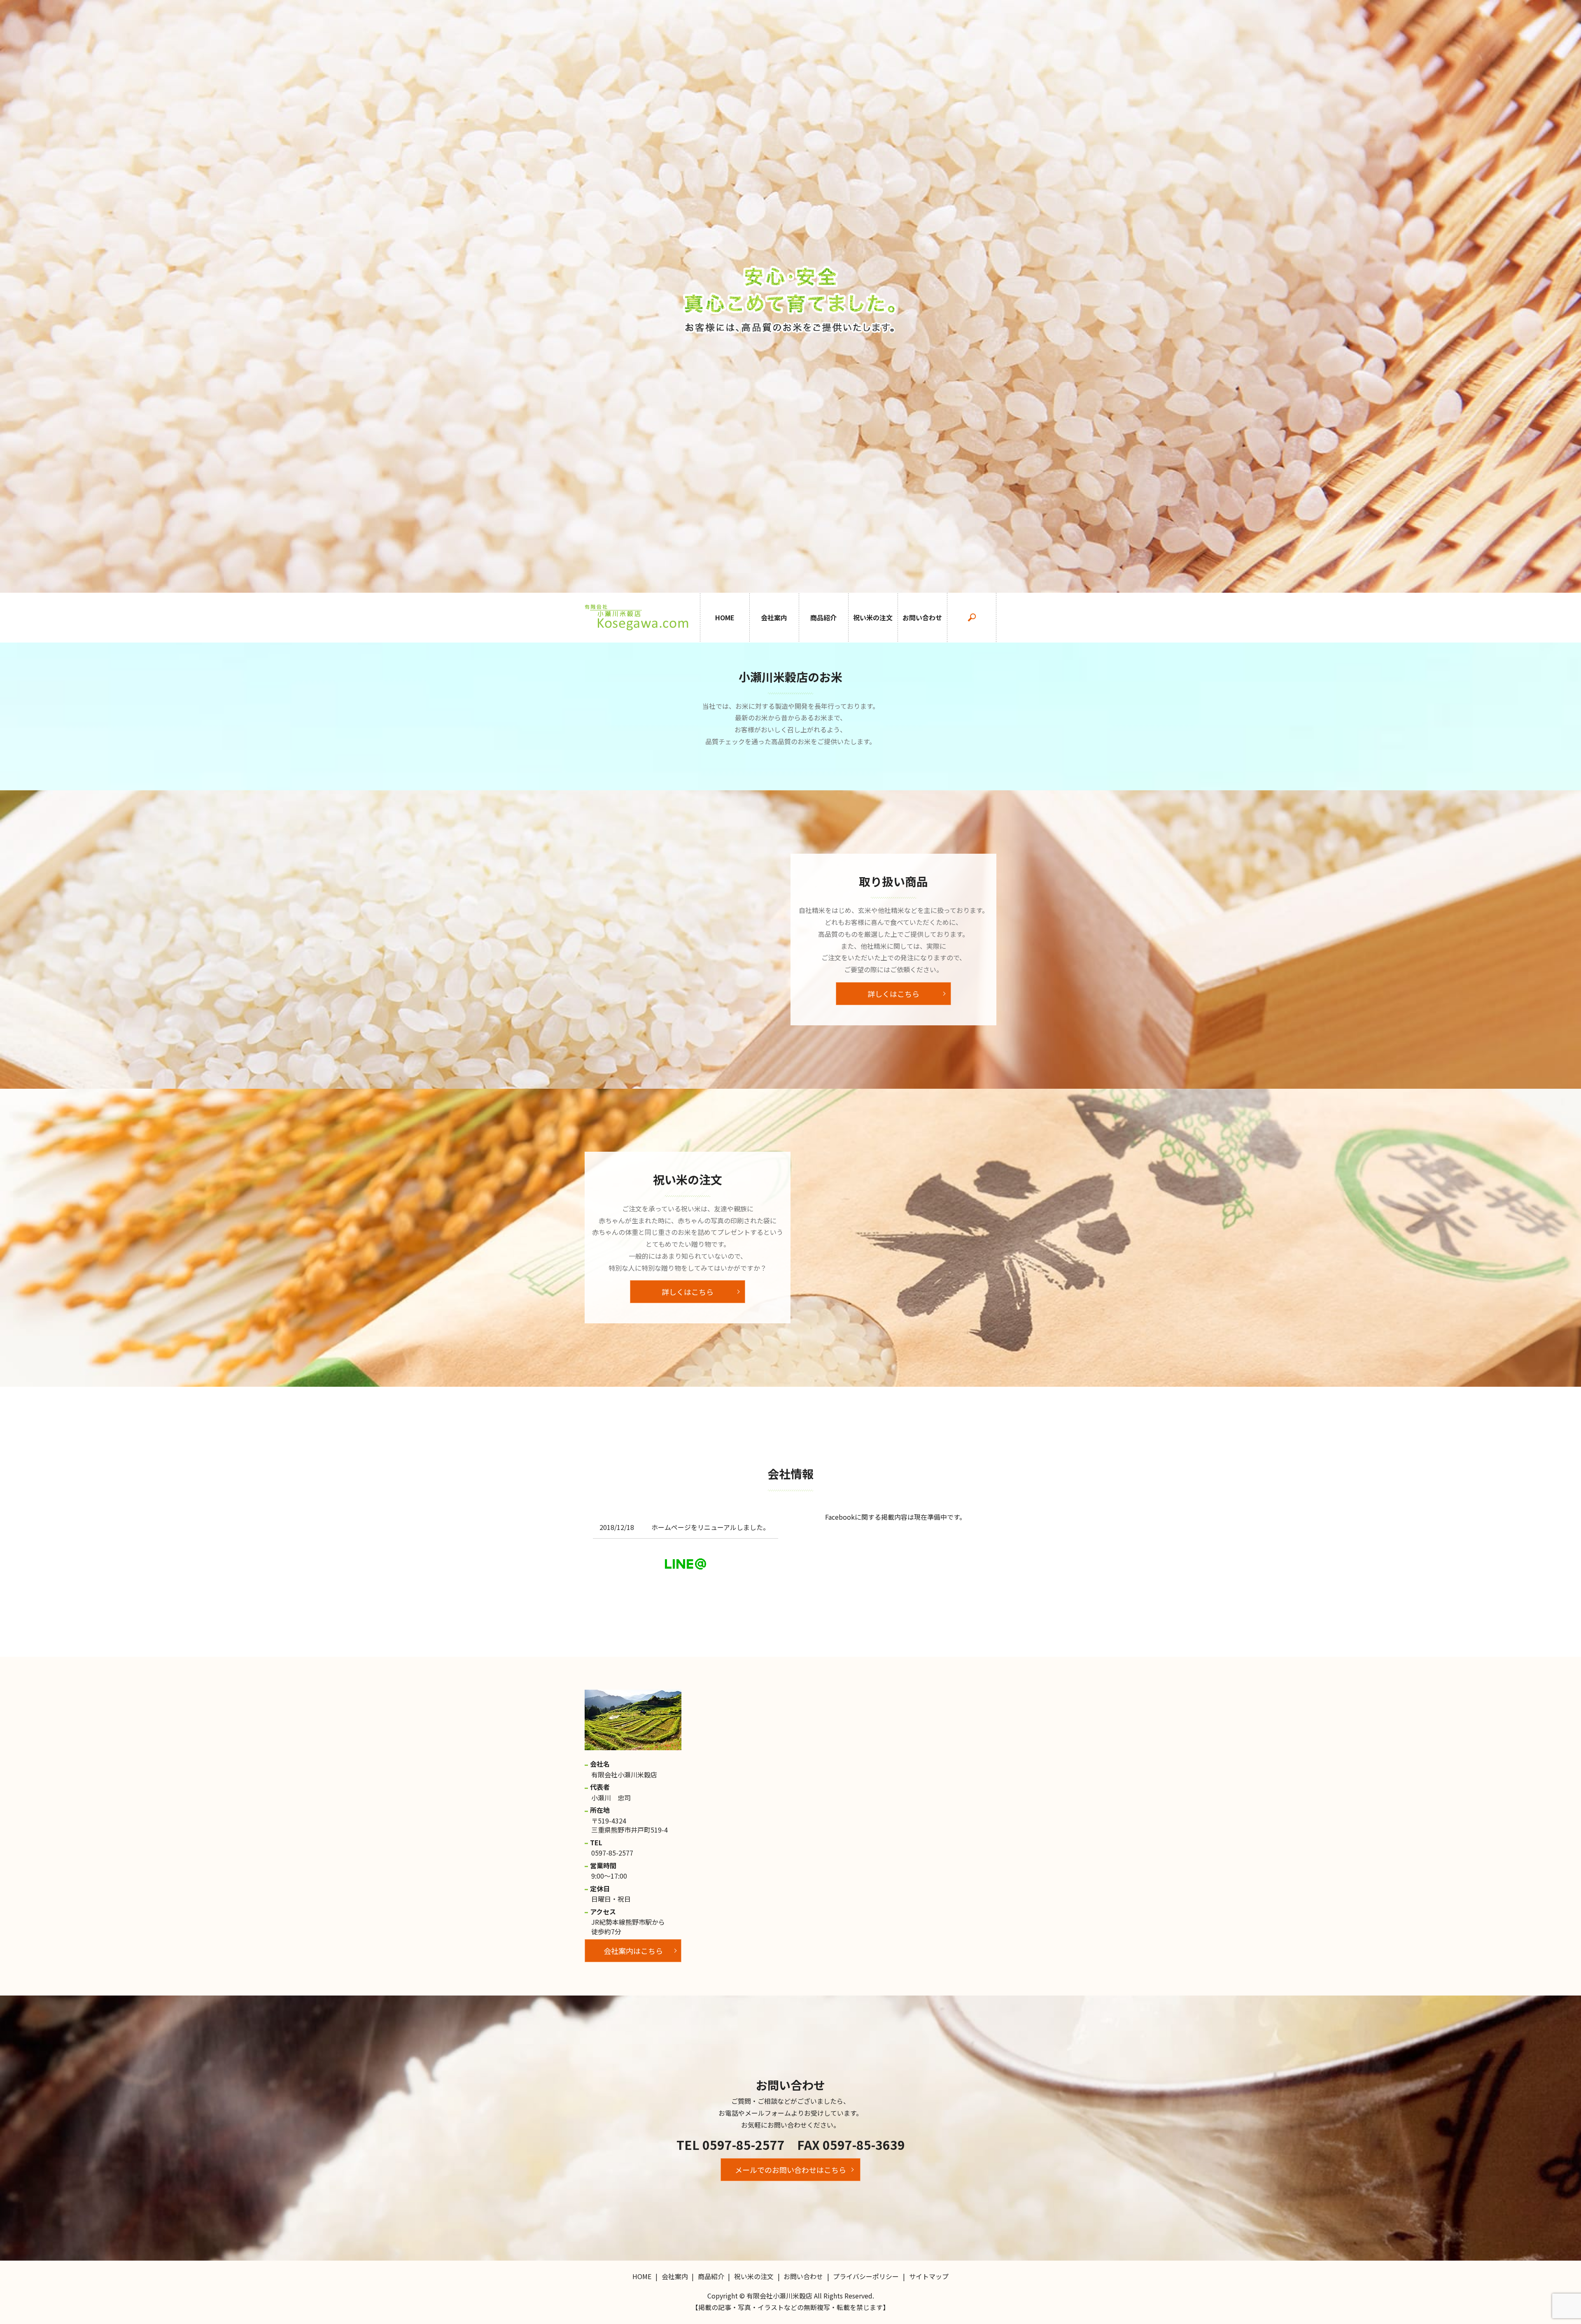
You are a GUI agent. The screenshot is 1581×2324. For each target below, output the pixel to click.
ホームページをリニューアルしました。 (710, 1527)
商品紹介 (823, 617)
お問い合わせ (922, 617)
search (972, 618)
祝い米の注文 (873, 617)
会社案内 (774, 617)
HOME (725, 617)
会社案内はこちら (633, 1951)
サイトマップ (929, 2276)
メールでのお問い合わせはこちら (790, 2170)
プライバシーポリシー (866, 2276)
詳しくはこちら (893, 994)
